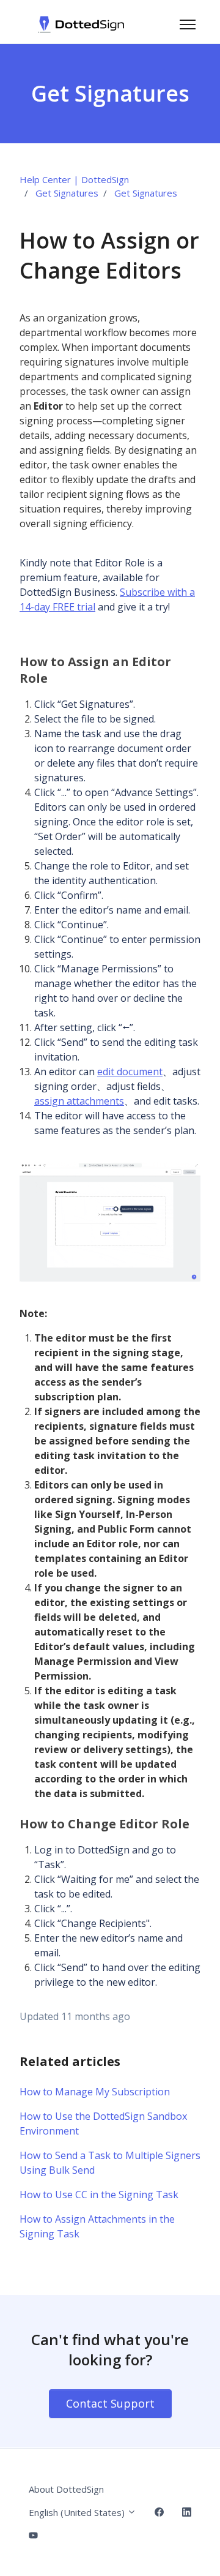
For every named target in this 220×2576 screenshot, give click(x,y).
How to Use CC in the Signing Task (99, 2195)
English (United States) (78, 2512)
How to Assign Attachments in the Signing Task (97, 2226)
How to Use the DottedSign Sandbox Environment (103, 2124)
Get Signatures (67, 193)
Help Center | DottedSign (74, 179)
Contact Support (110, 2403)
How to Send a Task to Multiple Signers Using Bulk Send (110, 2163)
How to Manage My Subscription (95, 2092)
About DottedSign (66, 2489)
